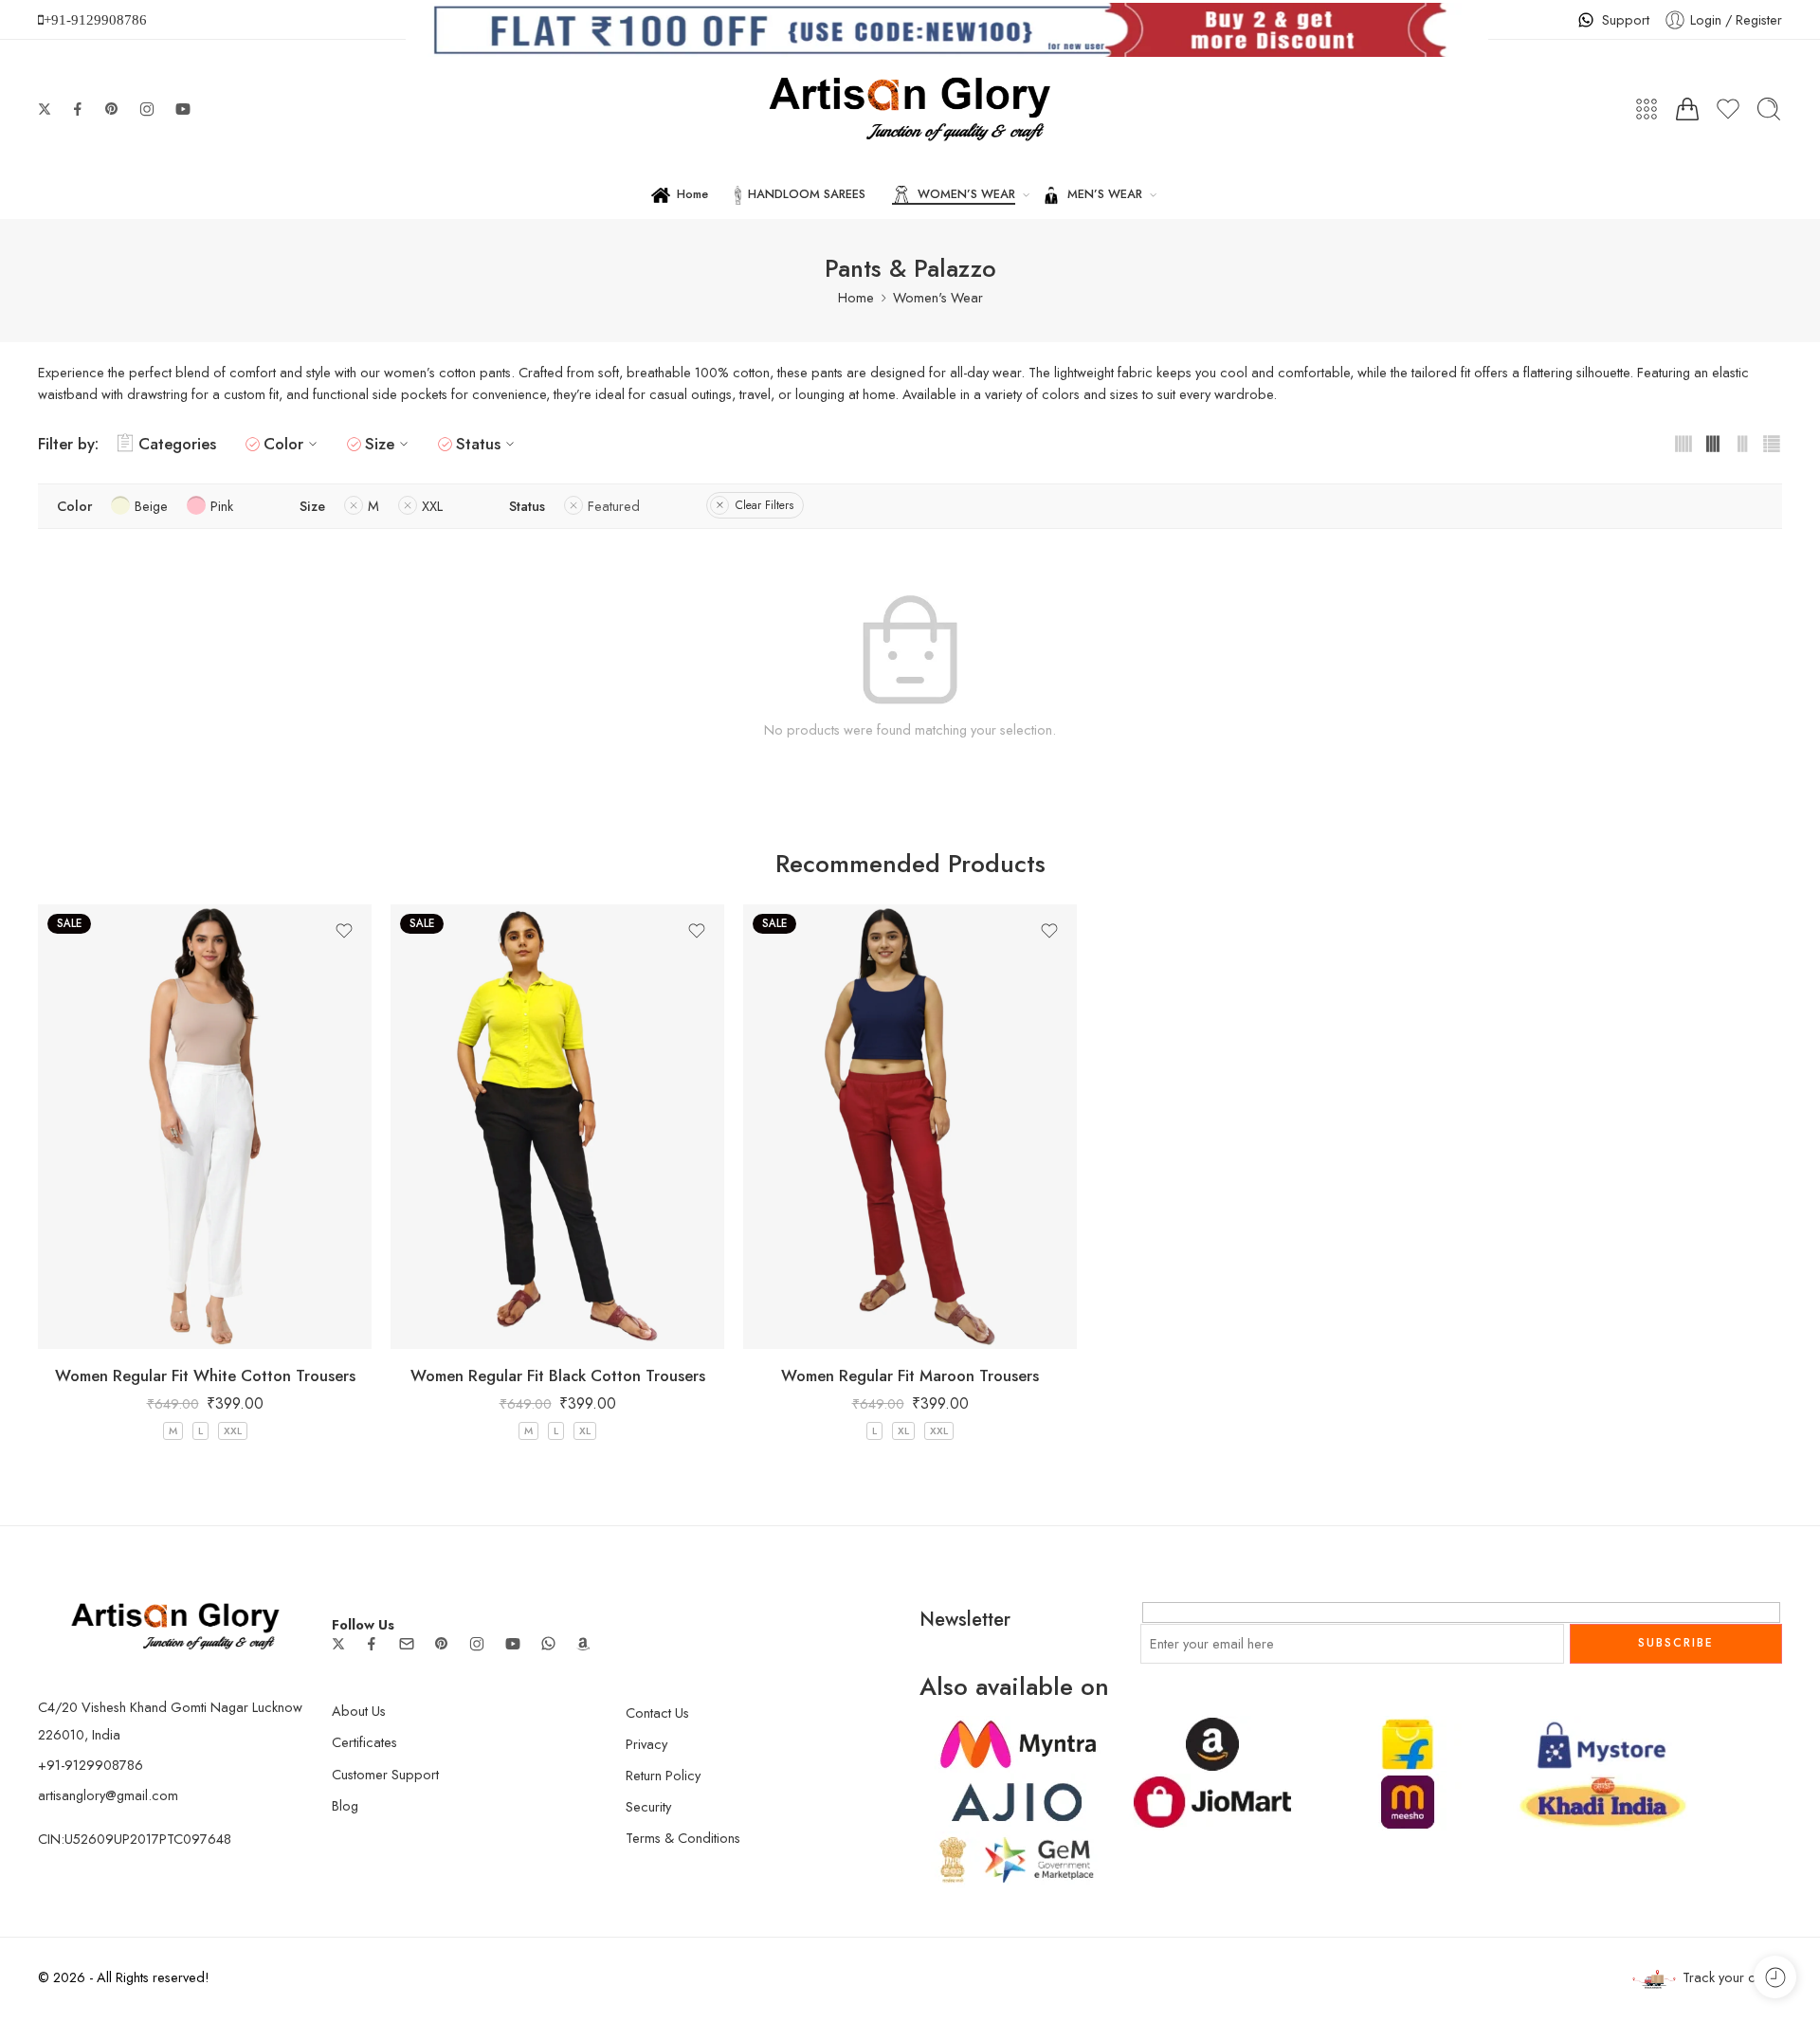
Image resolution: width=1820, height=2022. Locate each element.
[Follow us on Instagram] (147, 109)
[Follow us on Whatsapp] (548, 1643)
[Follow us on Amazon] (583, 1644)
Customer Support (385, 1774)
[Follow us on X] (45, 109)
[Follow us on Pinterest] (112, 109)
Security (648, 1806)
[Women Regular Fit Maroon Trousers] (910, 1127)
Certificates (364, 1742)
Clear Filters (764, 505)
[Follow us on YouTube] (183, 109)
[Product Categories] (1647, 109)
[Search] (1769, 109)
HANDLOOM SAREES (807, 194)
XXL (233, 1430)
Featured (614, 506)
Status (478, 444)
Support (1626, 19)
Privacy (646, 1744)
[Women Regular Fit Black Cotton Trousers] (557, 1127)
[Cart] (1687, 109)
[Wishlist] (344, 931)
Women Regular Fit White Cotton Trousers (205, 1375)
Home (692, 194)
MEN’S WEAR (1105, 194)
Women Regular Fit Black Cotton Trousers (558, 1375)
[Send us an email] (407, 1644)
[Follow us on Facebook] (78, 109)
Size (380, 444)
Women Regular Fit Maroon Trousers (910, 1375)
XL (585, 1430)
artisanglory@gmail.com (108, 1795)
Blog (345, 1805)
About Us (359, 1711)
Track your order (1732, 1977)
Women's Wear (938, 297)
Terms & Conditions (683, 1838)
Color (283, 444)
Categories (177, 444)
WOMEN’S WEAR (966, 194)
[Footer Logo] (175, 1624)
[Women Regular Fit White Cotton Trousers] (205, 1127)
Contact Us (657, 1712)
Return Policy (663, 1775)
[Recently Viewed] (1775, 1977)
